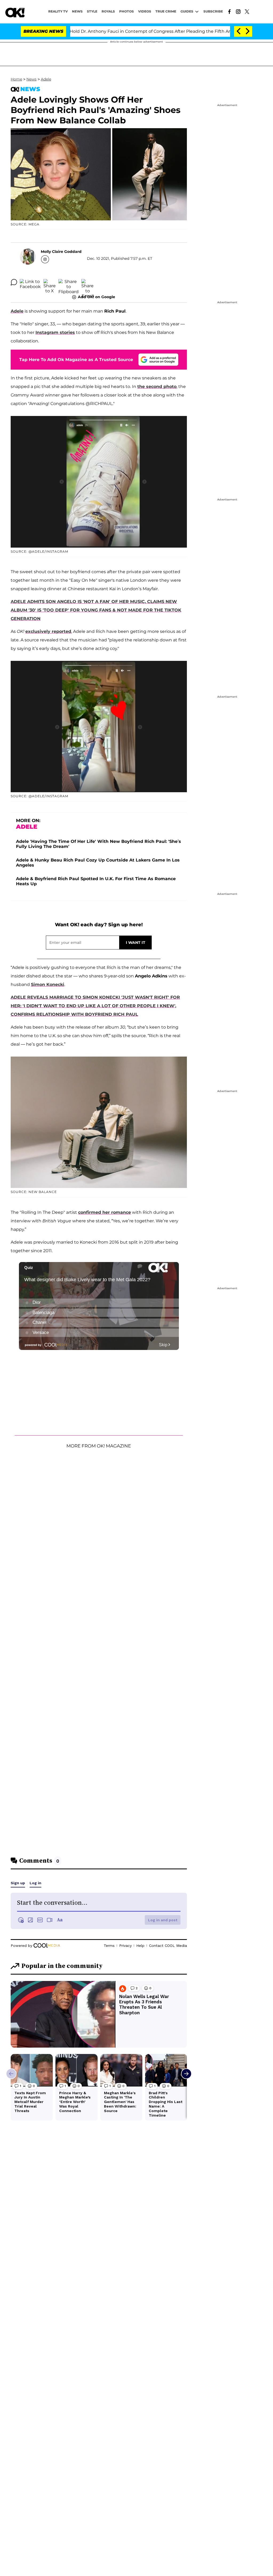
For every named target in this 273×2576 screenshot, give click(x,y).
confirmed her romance (105, 1212)
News (31, 79)
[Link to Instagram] (238, 11)
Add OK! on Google (97, 297)
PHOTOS (127, 11)
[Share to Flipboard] (69, 282)
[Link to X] (247, 11)
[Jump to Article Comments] (14, 282)
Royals (108, 11)
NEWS (77, 11)
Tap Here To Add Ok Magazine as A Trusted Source (76, 360)
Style (92, 11)
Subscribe (213, 11)
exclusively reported (48, 631)
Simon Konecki (48, 984)
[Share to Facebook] (30, 282)
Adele (46, 79)
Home (16, 79)
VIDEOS (145, 11)
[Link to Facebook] (229, 11)
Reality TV (58, 11)
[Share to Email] (87, 282)
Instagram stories (55, 332)
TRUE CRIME (166, 11)
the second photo (157, 387)
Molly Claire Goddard (61, 252)
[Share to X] (50, 282)
